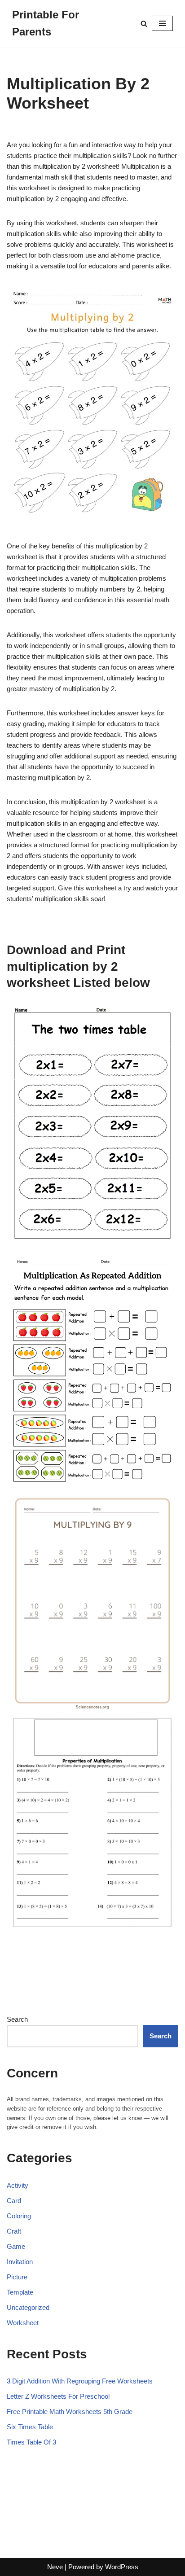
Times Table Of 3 (31, 2442)
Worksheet (23, 2323)
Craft (14, 2231)
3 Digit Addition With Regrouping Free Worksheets (80, 2381)
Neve (55, 2567)
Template (20, 2292)
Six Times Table (30, 2427)
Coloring (19, 2216)
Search (17, 2019)
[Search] (144, 24)
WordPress (122, 2567)
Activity (18, 2185)
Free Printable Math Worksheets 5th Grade (70, 2412)
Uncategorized (28, 2307)
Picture (17, 2277)
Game (16, 2246)
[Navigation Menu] (162, 23)
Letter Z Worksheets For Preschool (58, 2396)
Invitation (20, 2262)
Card (14, 2201)
